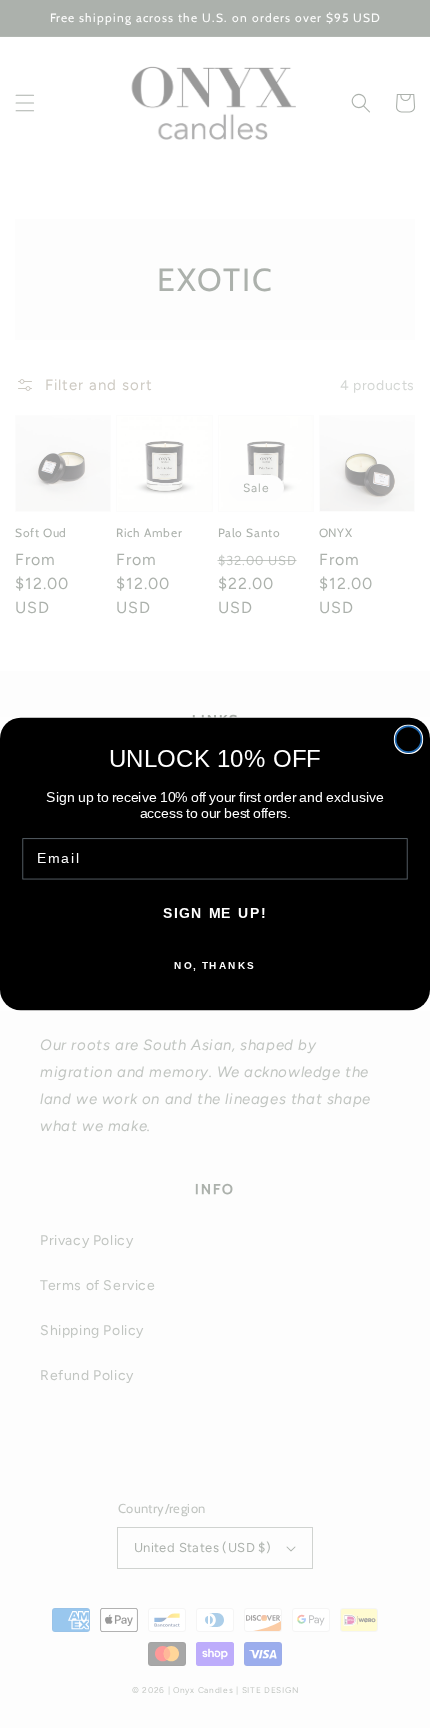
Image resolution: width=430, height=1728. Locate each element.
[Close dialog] (409, 739)
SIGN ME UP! (215, 913)
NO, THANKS (215, 965)
